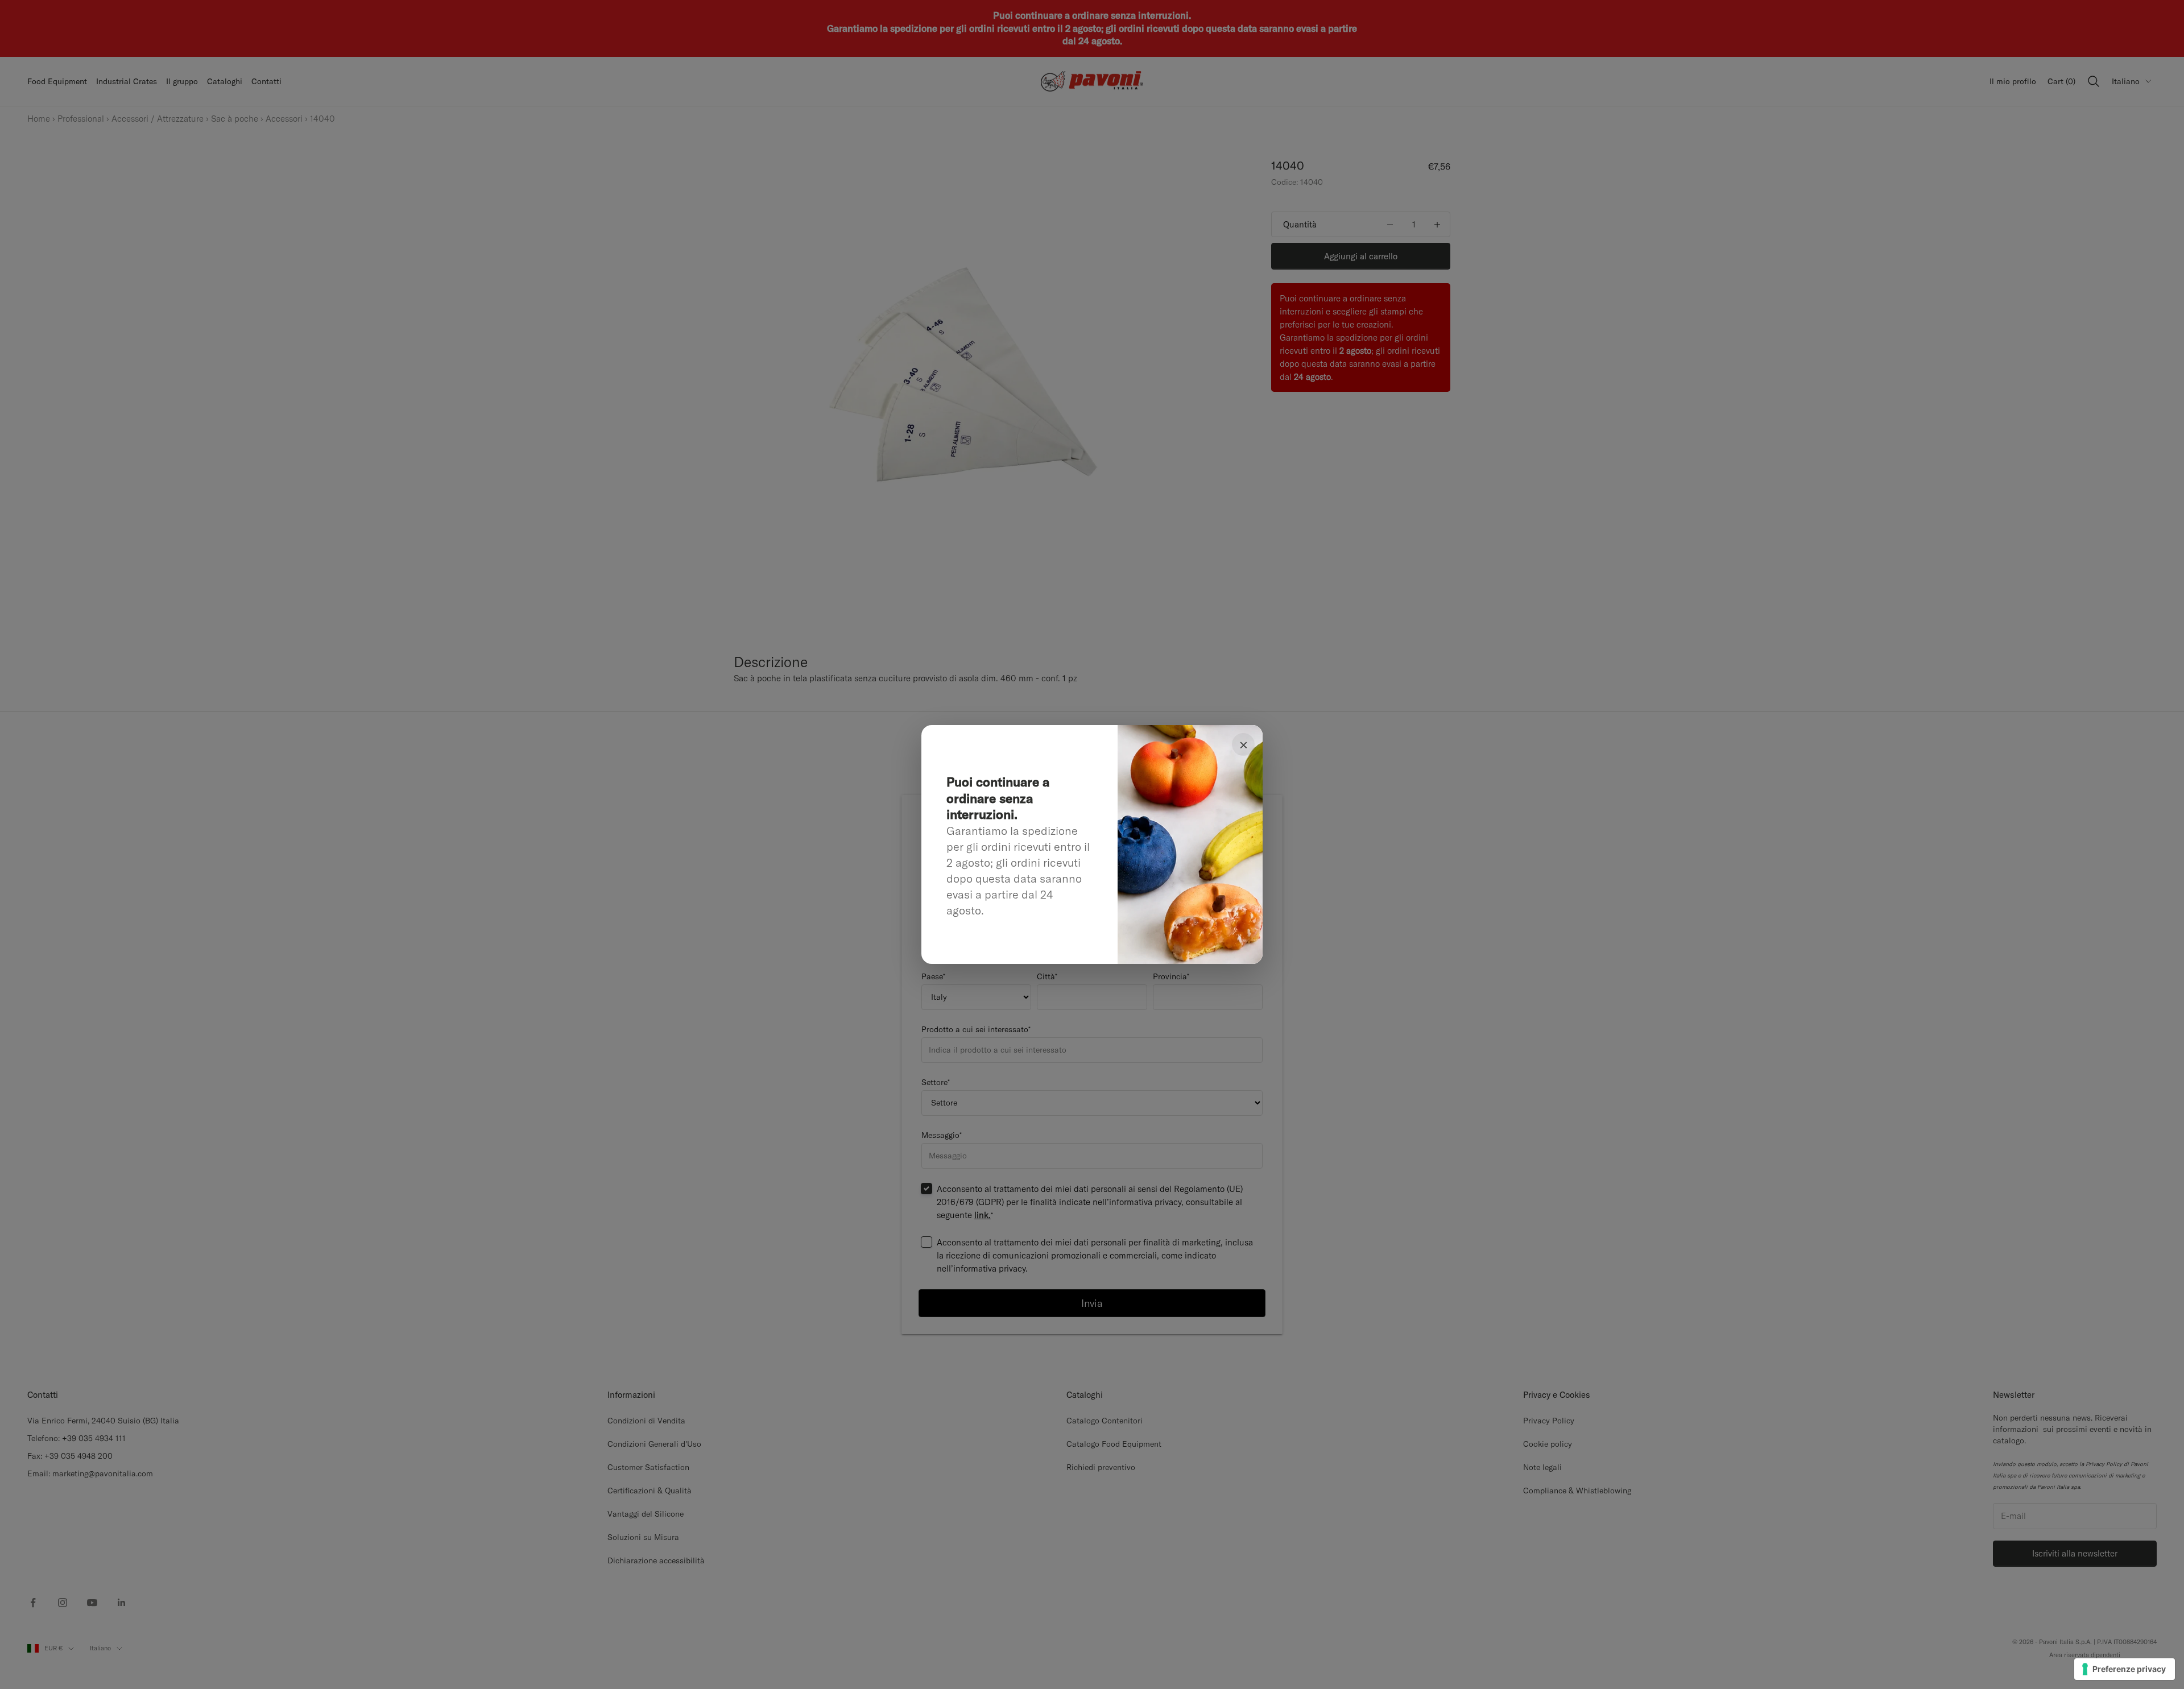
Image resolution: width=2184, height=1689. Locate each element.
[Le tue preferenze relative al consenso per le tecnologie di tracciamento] (2125, 1669)
